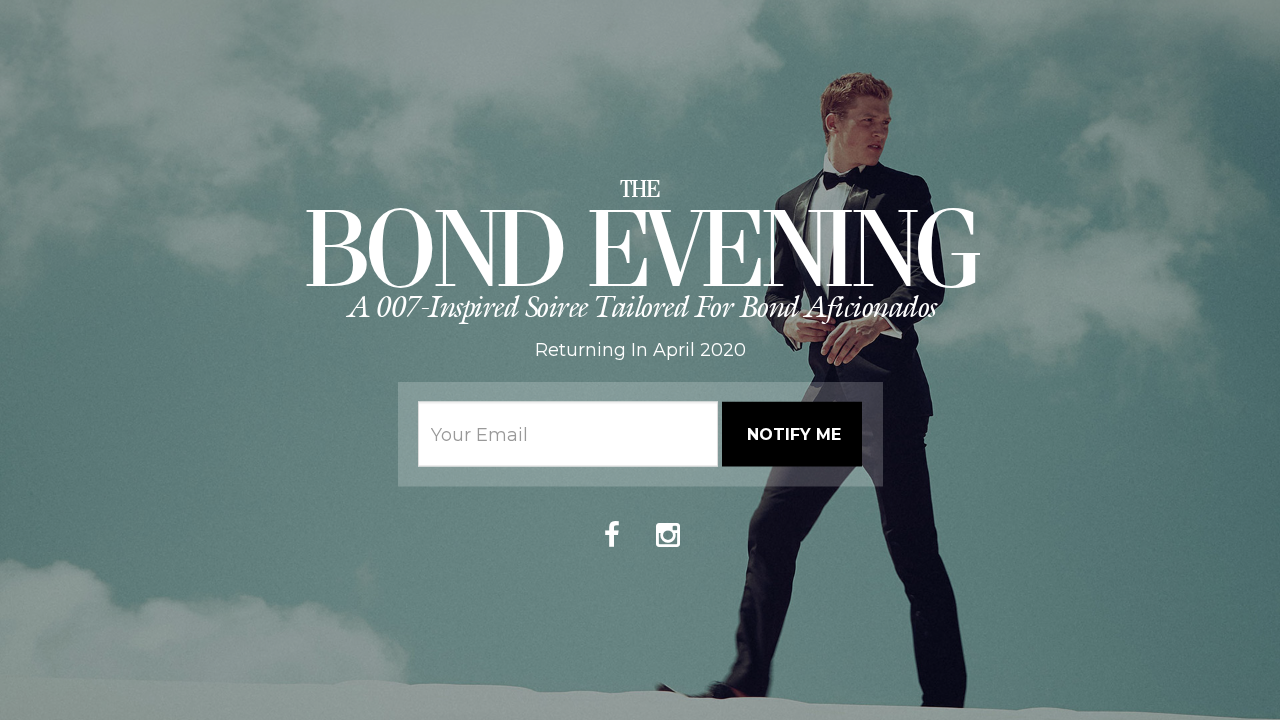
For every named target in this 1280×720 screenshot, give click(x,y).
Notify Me (794, 433)
